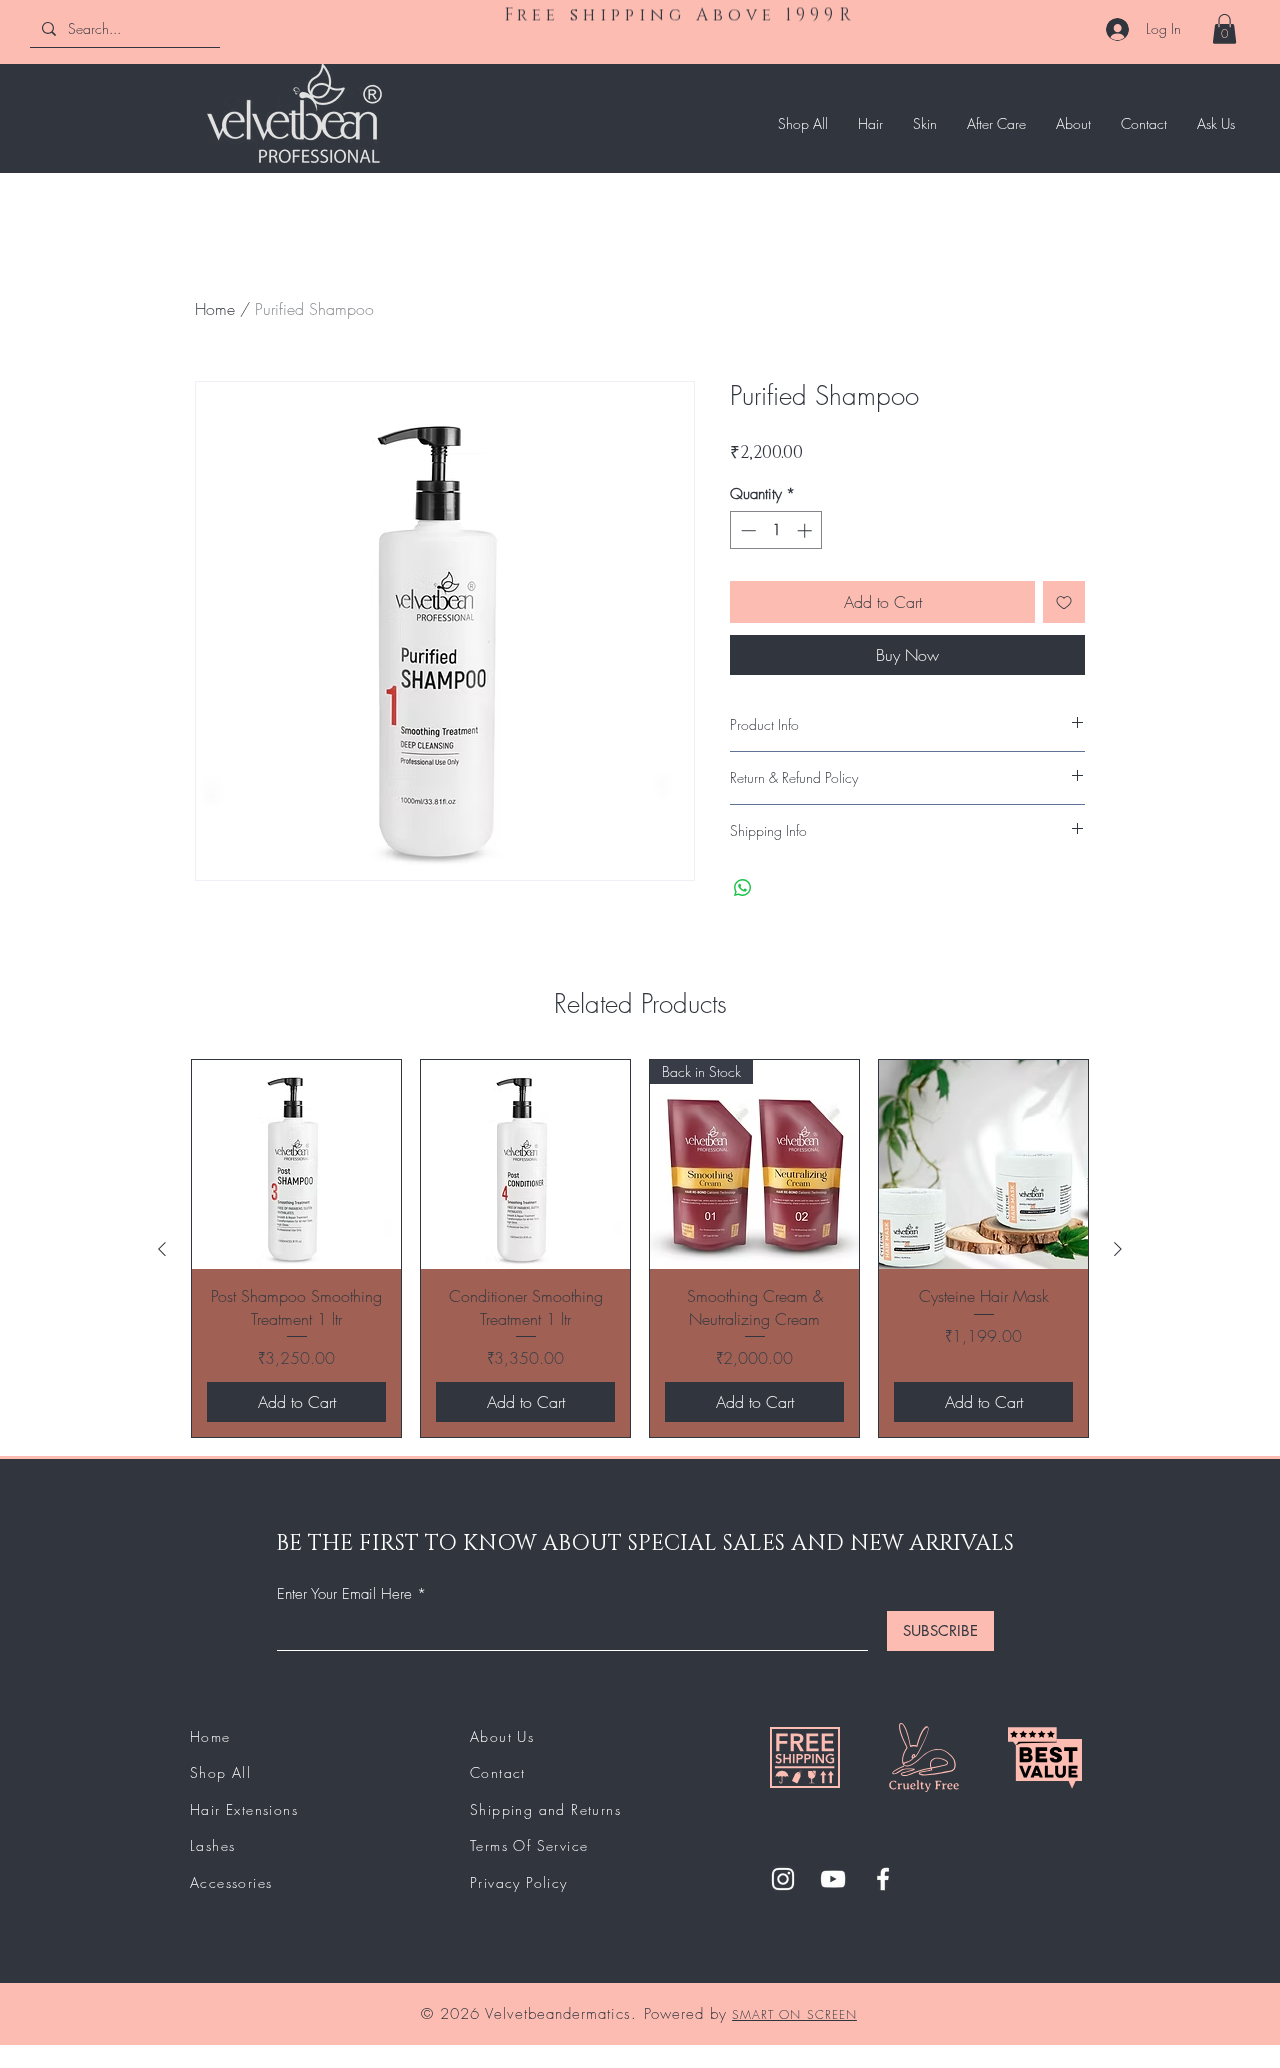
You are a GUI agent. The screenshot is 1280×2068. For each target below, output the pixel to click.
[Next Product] (1118, 1249)
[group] (640, 1248)
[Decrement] (746, 530)
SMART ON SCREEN (794, 2014)
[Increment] (806, 530)
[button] (1224, 29)
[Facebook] (883, 1879)
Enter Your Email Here (344, 1594)
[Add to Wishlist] (1064, 602)
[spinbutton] (776, 530)
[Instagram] (783, 1879)
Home (215, 309)
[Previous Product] (162, 1249)
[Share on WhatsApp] (743, 888)
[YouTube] (833, 1879)
